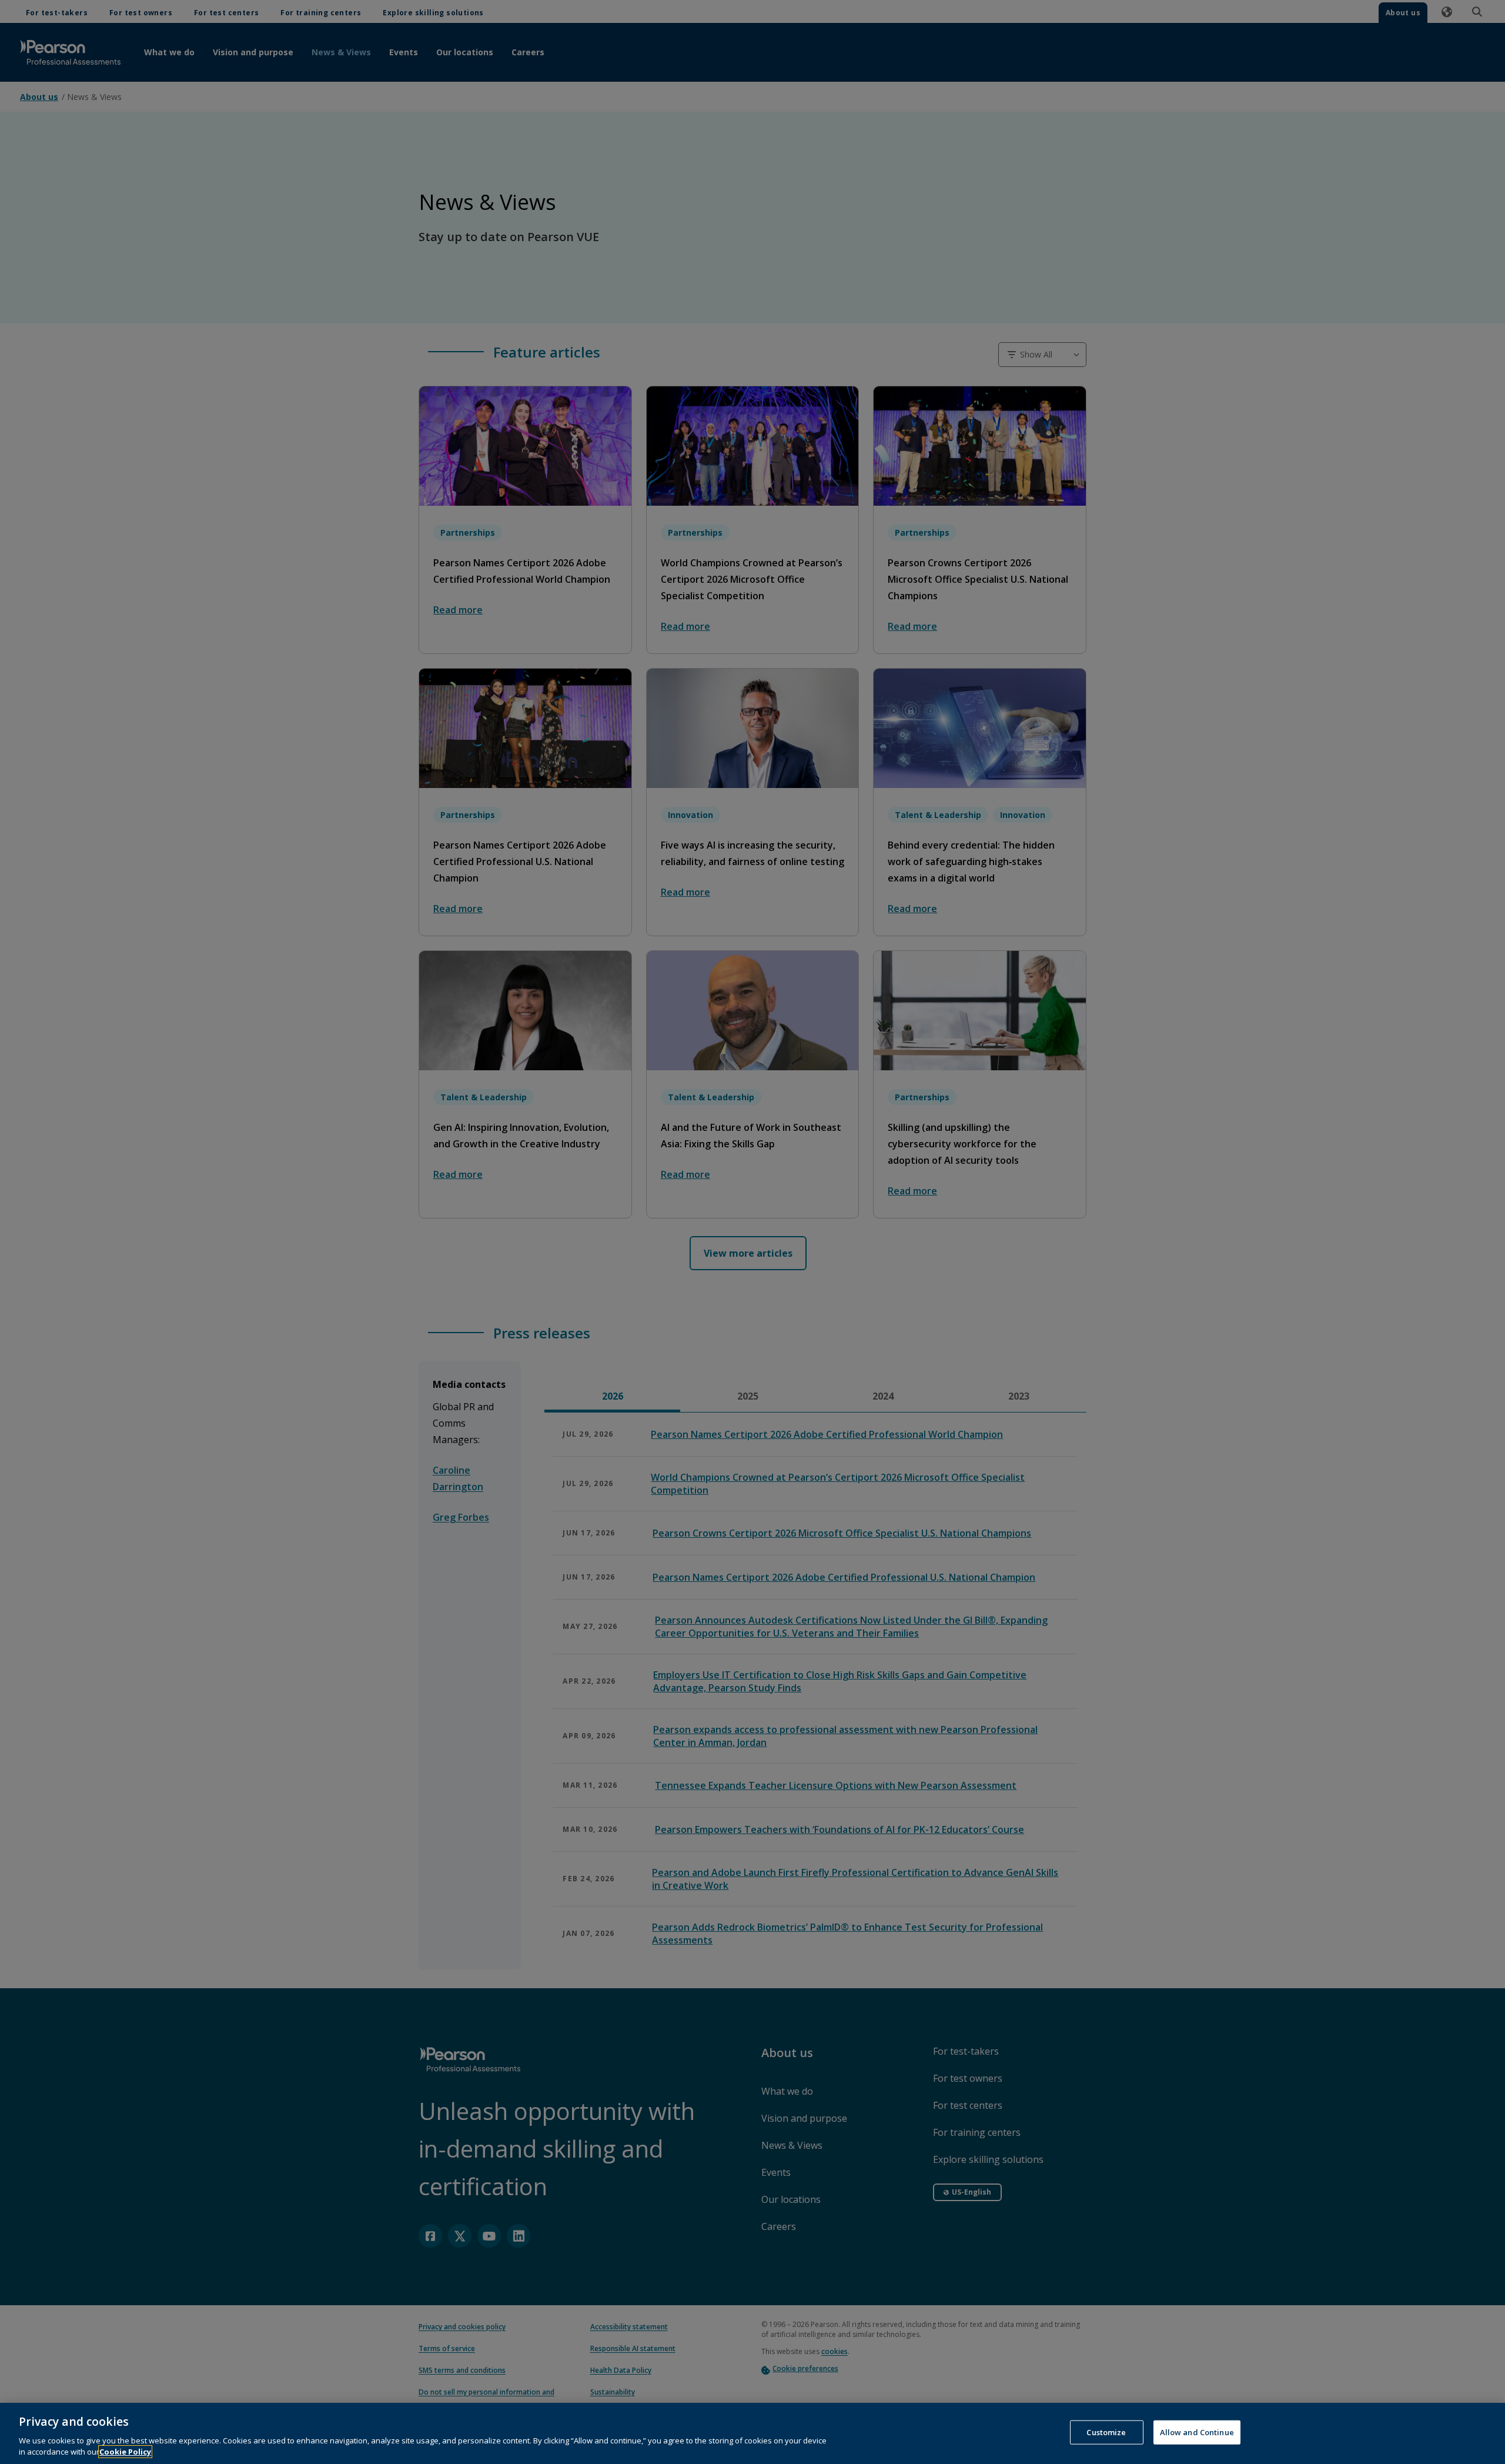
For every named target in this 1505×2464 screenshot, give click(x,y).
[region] (752, 2433)
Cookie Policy (125, 2452)
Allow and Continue (1197, 2432)
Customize (1106, 2432)
